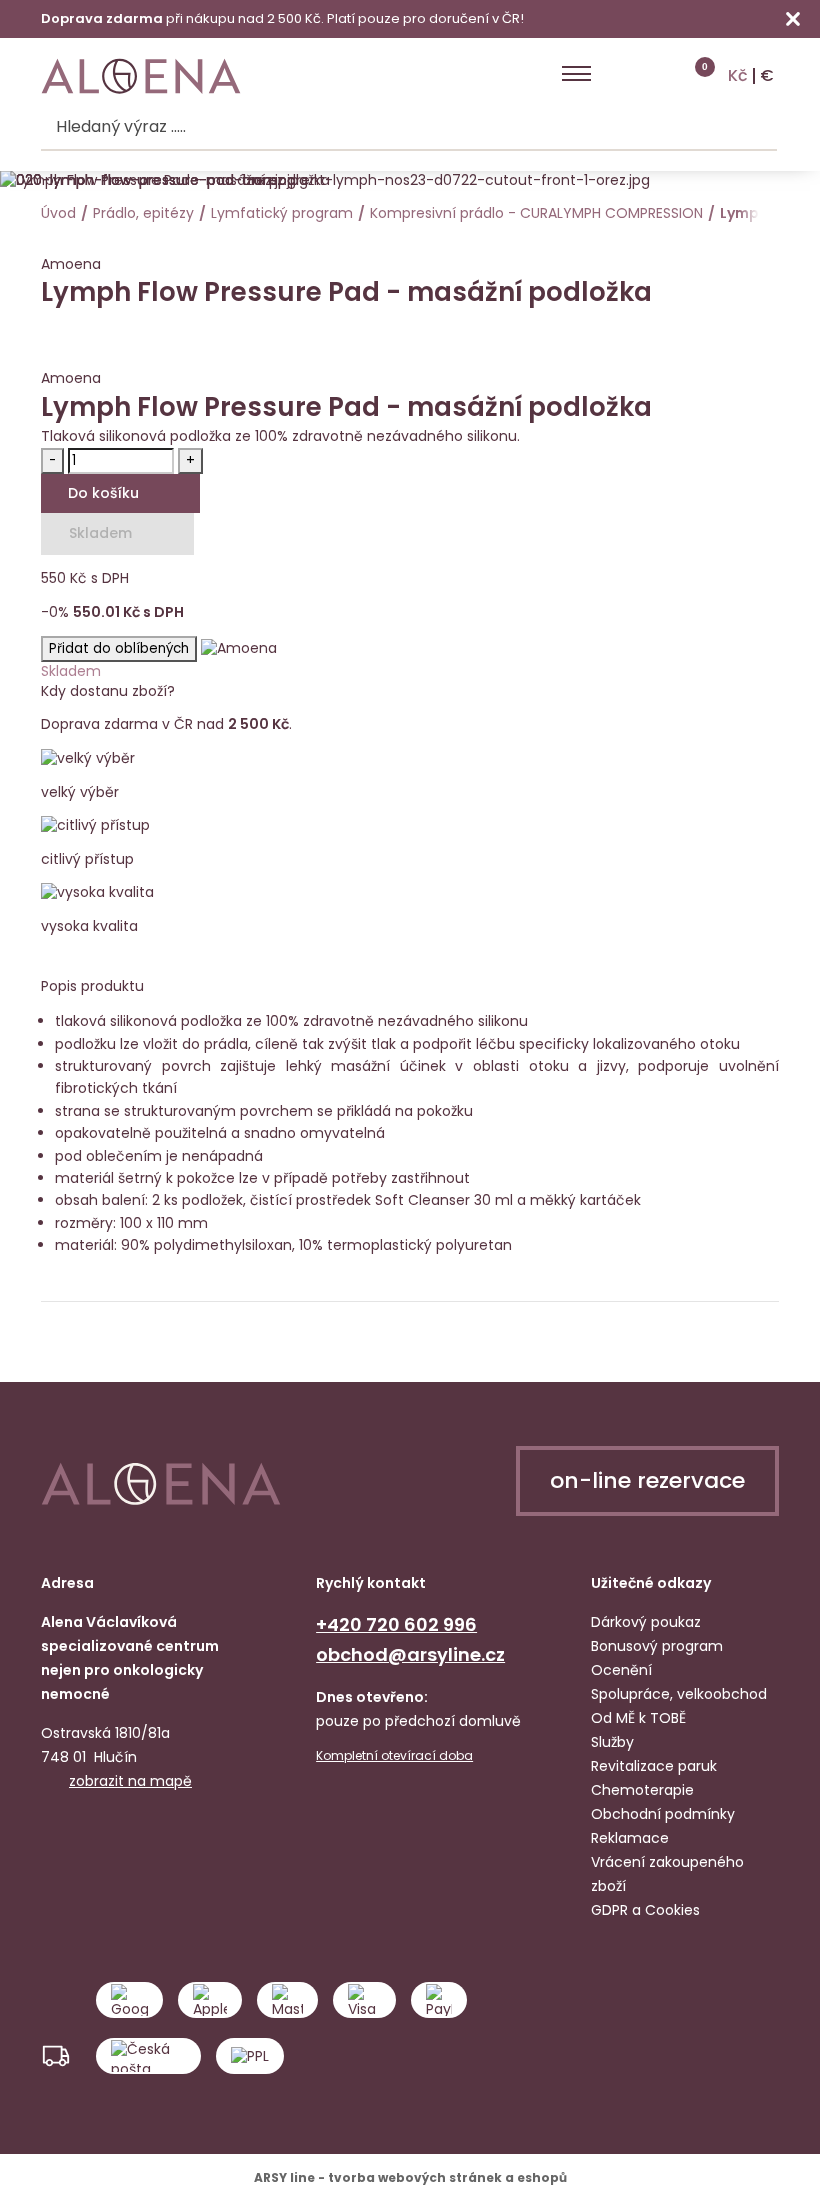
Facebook (59, 1841)
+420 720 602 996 (396, 1624)
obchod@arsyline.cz (410, 1654)
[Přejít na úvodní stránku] (141, 76)
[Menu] (576, 74)
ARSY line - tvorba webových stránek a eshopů (410, 2177)
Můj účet (618, 74)
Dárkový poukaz (646, 1622)
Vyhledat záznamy (758, 128)
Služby (612, 1742)
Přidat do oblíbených (119, 648)
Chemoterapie (642, 1790)
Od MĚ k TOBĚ (638, 1718)
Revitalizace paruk (654, 1766)
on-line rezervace (647, 1480)
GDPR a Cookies (645, 1910)
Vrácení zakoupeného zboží (667, 1874)
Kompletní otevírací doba (394, 1756)
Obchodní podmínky (663, 1814)
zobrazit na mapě (130, 1781)
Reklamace (630, 1838)
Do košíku (103, 493)
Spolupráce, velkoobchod (679, 1694)
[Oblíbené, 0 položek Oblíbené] (657, 74)
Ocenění (621, 1670)
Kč (738, 76)
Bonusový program (657, 1646)
